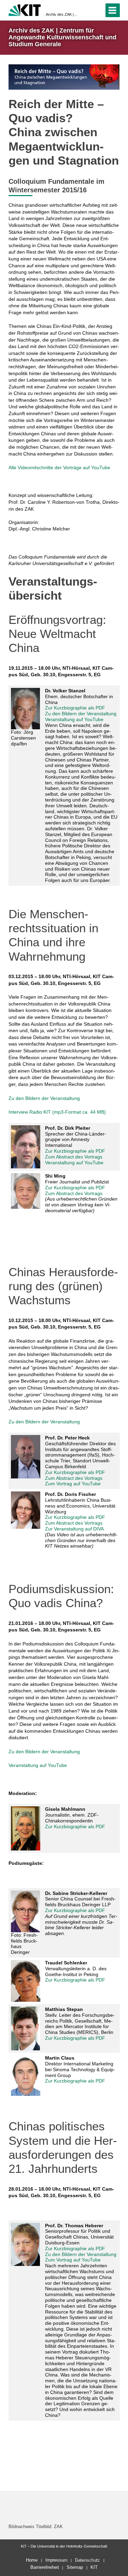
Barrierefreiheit (45, 2567)
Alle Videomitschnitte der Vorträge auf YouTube (59, 467)
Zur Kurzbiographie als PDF (75, 708)
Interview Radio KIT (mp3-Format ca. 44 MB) (57, 1112)
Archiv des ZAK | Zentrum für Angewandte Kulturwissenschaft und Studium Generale (62, 14)
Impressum (56, 2560)
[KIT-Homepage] (25, 9)
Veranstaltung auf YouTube (75, 719)
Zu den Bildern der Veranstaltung (81, 714)
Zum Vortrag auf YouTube (73, 1484)
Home (32, 2560)
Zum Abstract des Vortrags (74, 1157)
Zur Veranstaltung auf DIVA (74, 1529)
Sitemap (75, 2567)
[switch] (97, 10)
